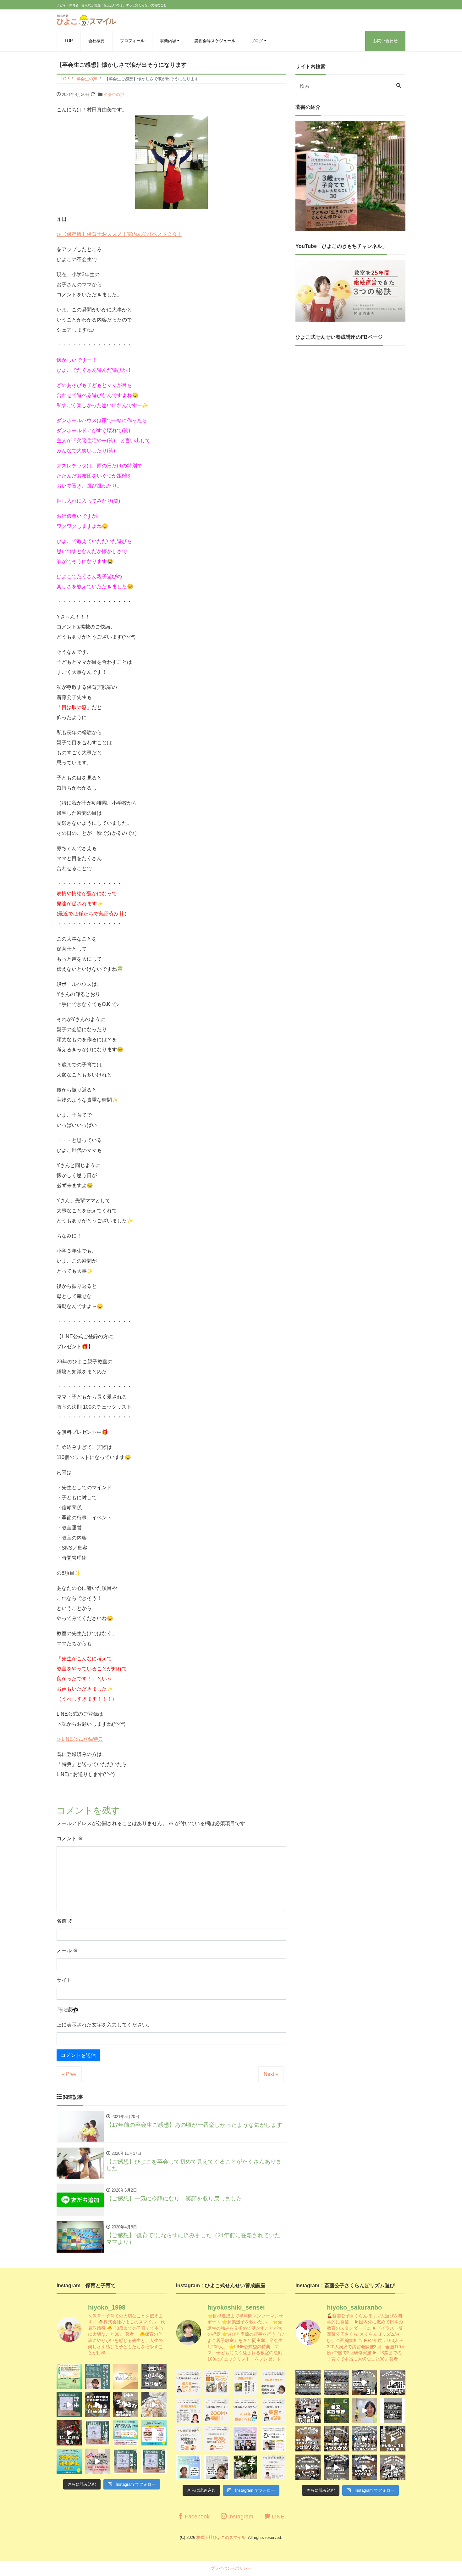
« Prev (69, 2074)
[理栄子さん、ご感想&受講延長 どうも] (189, 2411)
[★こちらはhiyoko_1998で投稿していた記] (189, 2439)
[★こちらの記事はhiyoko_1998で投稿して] (245, 2467)
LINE (277, 2517)
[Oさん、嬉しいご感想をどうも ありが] (97, 2376)
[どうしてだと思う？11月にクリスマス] (69, 2433)
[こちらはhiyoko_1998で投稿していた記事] (273, 2411)
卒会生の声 (114, 95)
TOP (69, 41)
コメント (70, 1838)
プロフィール (132, 41)
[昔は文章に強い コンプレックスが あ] (189, 2382)
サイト (64, 1980)
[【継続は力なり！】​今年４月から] (336, 2467)
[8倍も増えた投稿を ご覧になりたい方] (245, 2382)
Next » (271, 2074)
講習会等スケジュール (215, 41)
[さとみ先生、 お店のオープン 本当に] (273, 2382)
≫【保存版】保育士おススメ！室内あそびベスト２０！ (119, 234)
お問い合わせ (385, 41)
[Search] (399, 86)
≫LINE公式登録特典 (80, 1739)
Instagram (240, 2517)
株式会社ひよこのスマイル (221, 2537)
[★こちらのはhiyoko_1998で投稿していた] (189, 2467)
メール (67, 1950)
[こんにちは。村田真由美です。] (97, 2461)
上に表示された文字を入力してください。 (104, 2025)
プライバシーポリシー (231, 2568)
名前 (65, 1921)
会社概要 (96, 41)
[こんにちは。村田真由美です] (126, 2461)
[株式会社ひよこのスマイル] (86, 19)
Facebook (196, 2517)
